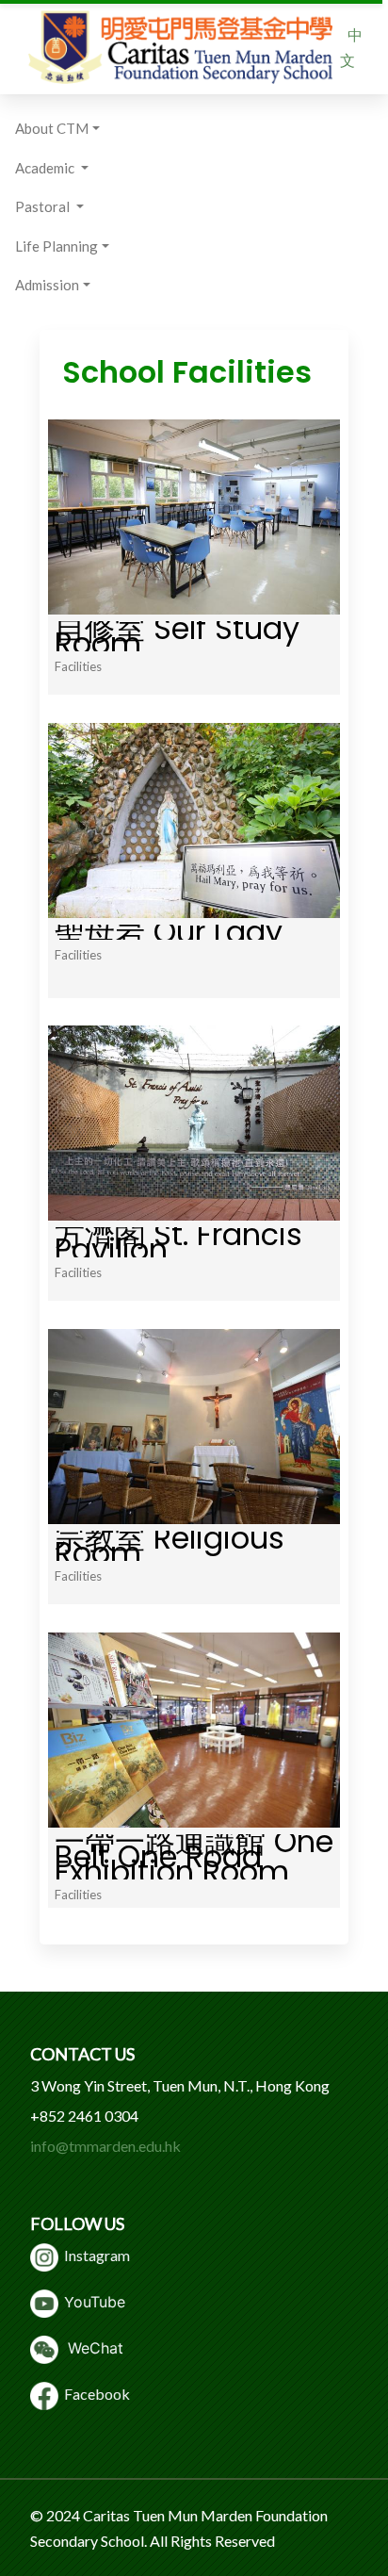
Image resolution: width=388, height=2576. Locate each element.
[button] (62, 129)
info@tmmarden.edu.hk (105, 2146)
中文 (351, 47)
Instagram (94, 2255)
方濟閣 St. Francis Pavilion (178, 1242)
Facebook (94, 2394)
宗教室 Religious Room (170, 1545)
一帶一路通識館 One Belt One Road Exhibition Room (194, 1856)
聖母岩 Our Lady (169, 932)
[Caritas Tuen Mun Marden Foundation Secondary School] (180, 47)
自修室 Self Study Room (177, 636)
